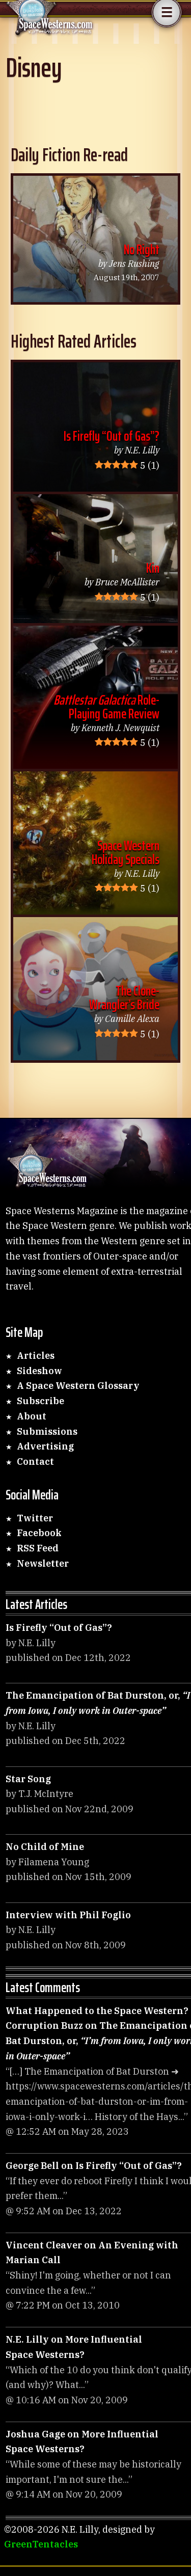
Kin (153, 568)
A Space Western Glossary (78, 1386)
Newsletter (43, 1563)
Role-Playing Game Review (106, 707)
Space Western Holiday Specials (126, 852)
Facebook (39, 1533)
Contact (35, 1461)
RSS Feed (38, 1548)
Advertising (45, 1446)
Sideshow (39, 1371)
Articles (36, 1356)
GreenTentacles (41, 2544)
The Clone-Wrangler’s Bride (124, 998)
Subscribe (40, 1401)
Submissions (47, 1431)
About (32, 1416)
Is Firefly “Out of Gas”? (112, 436)
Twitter (35, 1518)
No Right (142, 249)
